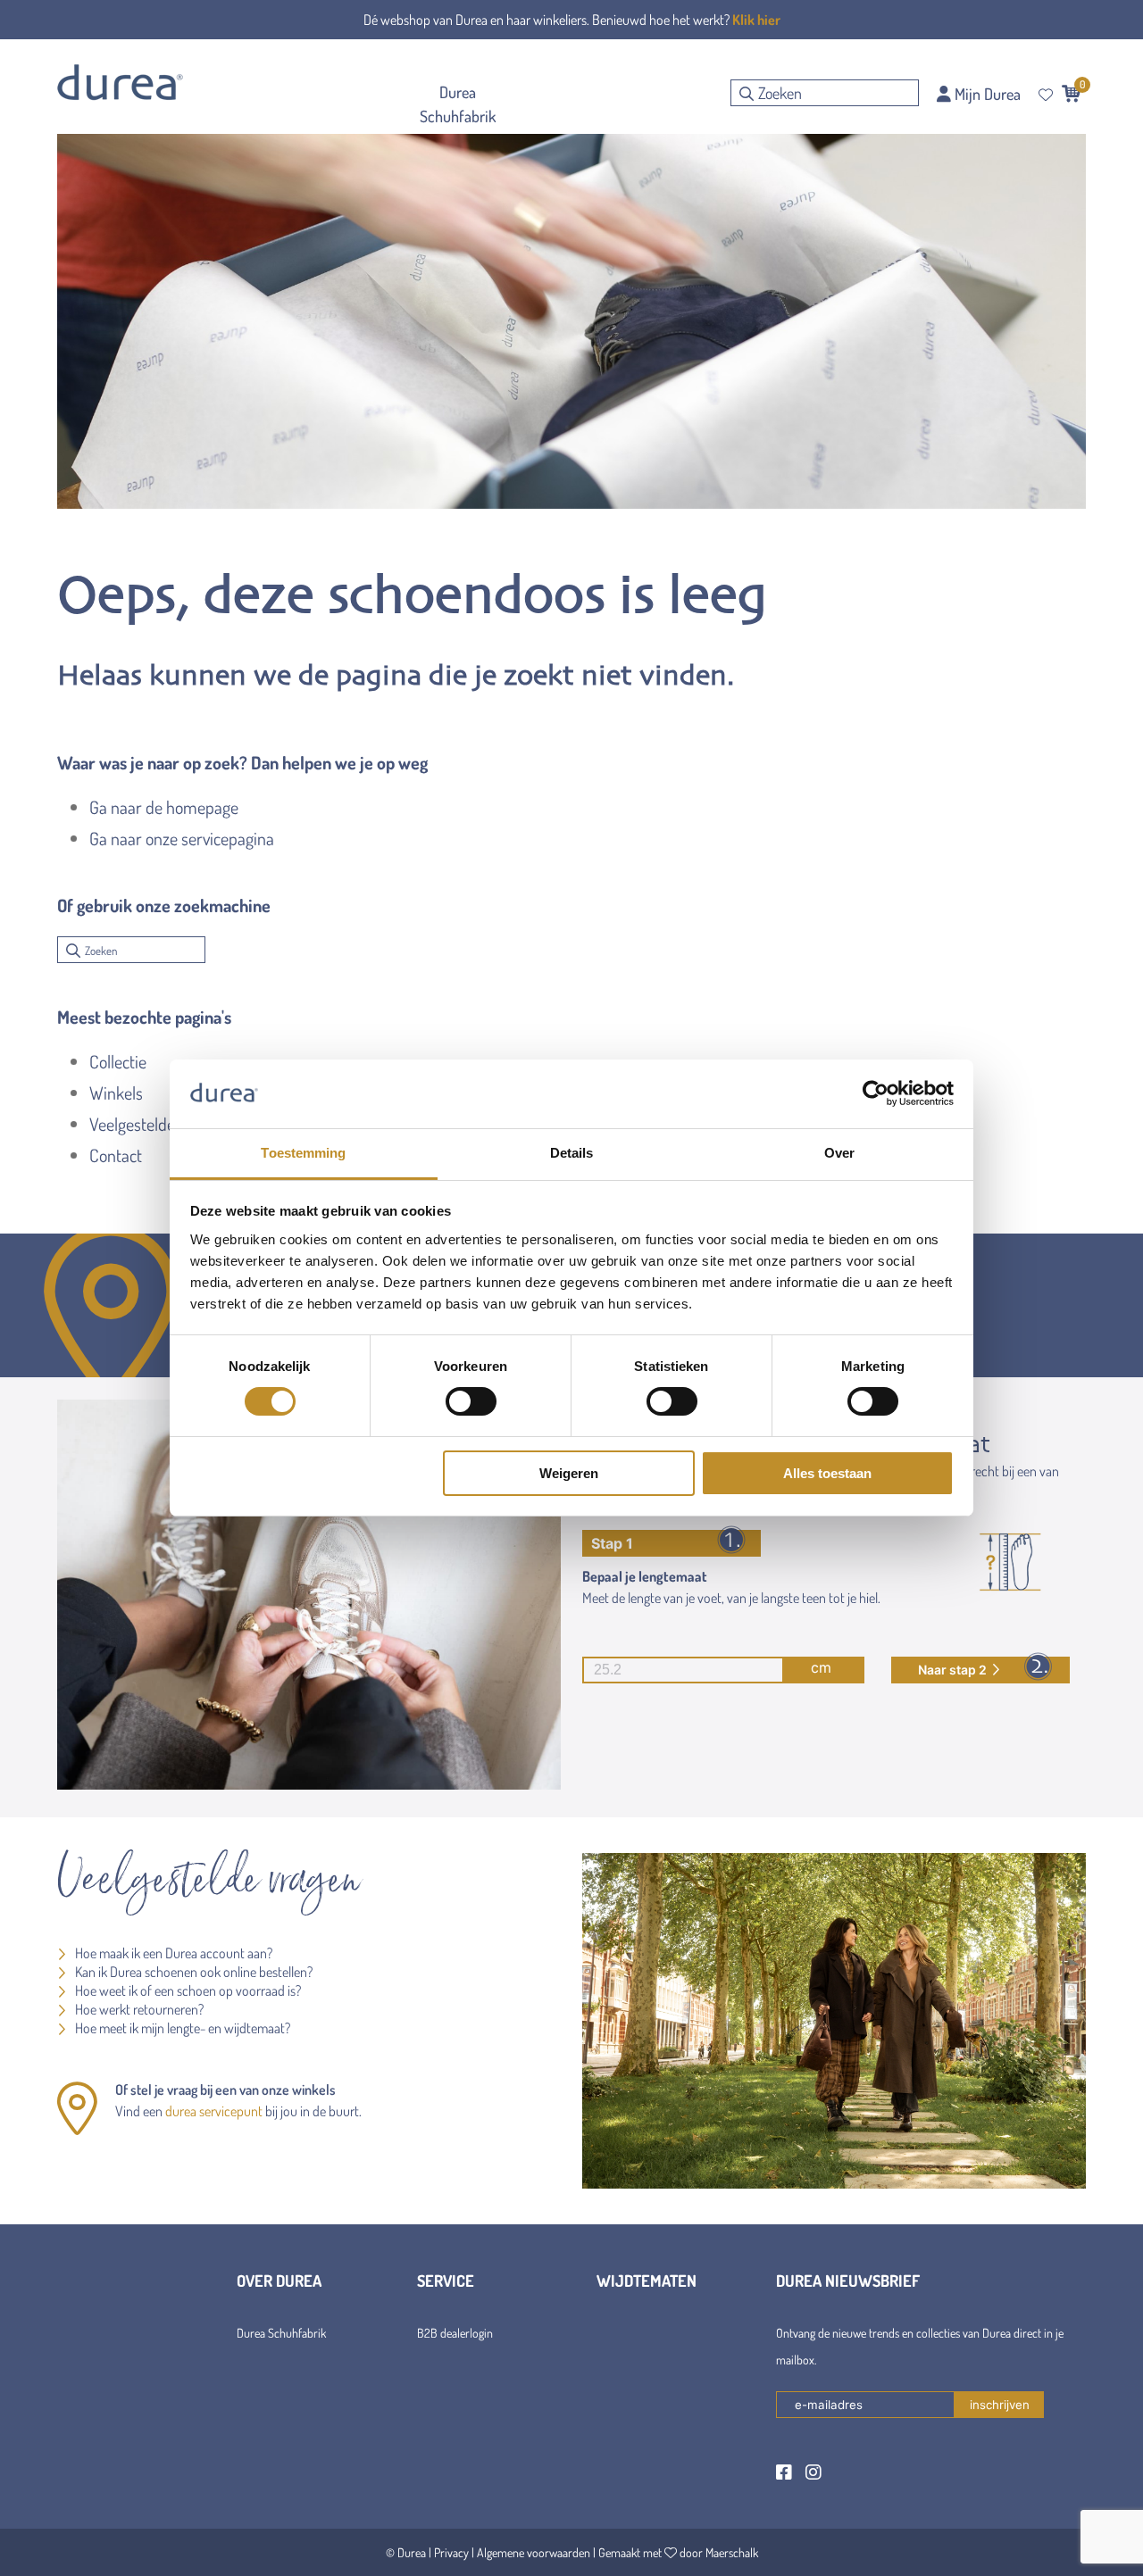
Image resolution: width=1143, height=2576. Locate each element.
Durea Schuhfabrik (281, 2333)
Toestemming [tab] (303, 1153)
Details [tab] (572, 1153)
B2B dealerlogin (455, 2333)
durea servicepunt (214, 2111)
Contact (116, 1155)
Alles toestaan (827, 1473)
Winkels (116, 1093)
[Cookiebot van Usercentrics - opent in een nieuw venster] (876, 1093)
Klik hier (756, 20)
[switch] (471, 1401)
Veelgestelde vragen (157, 1124)
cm (821, 1667)
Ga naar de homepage (164, 807)
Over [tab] (839, 1153)
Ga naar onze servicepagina (182, 838)
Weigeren (569, 1473)
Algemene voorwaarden (534, 2552)
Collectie (118, 1061)
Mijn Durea (986, 94)
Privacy (451, 2552)
